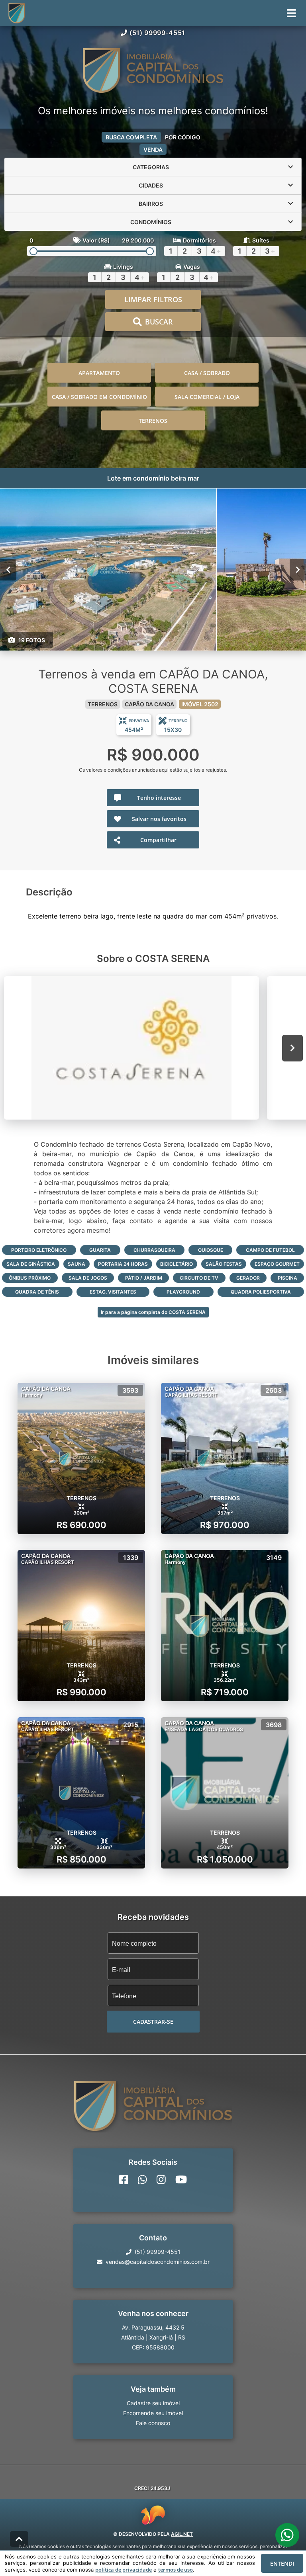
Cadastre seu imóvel (153, 2403)
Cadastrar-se (153, 2022)
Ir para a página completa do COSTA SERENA (153, 1312)
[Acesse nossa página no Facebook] (124, 2179)
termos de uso (176, 2570)
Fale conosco (153, 2423)
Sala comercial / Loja (207, 397)
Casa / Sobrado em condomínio (99, 397)
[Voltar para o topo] (19, 2539)
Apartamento (99, 373)
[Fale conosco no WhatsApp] (142, 2179)
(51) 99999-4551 (157, 33)
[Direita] (298, 570)
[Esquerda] (8, 570)
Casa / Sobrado (207, 373)
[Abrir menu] (291, 13)
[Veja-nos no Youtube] (181, 2179)
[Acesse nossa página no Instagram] (161, 2179)
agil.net (182, 2534)
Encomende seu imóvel (153, 2413)
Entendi (282, 2563)
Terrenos (153, 421)
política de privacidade (124, 2570)
